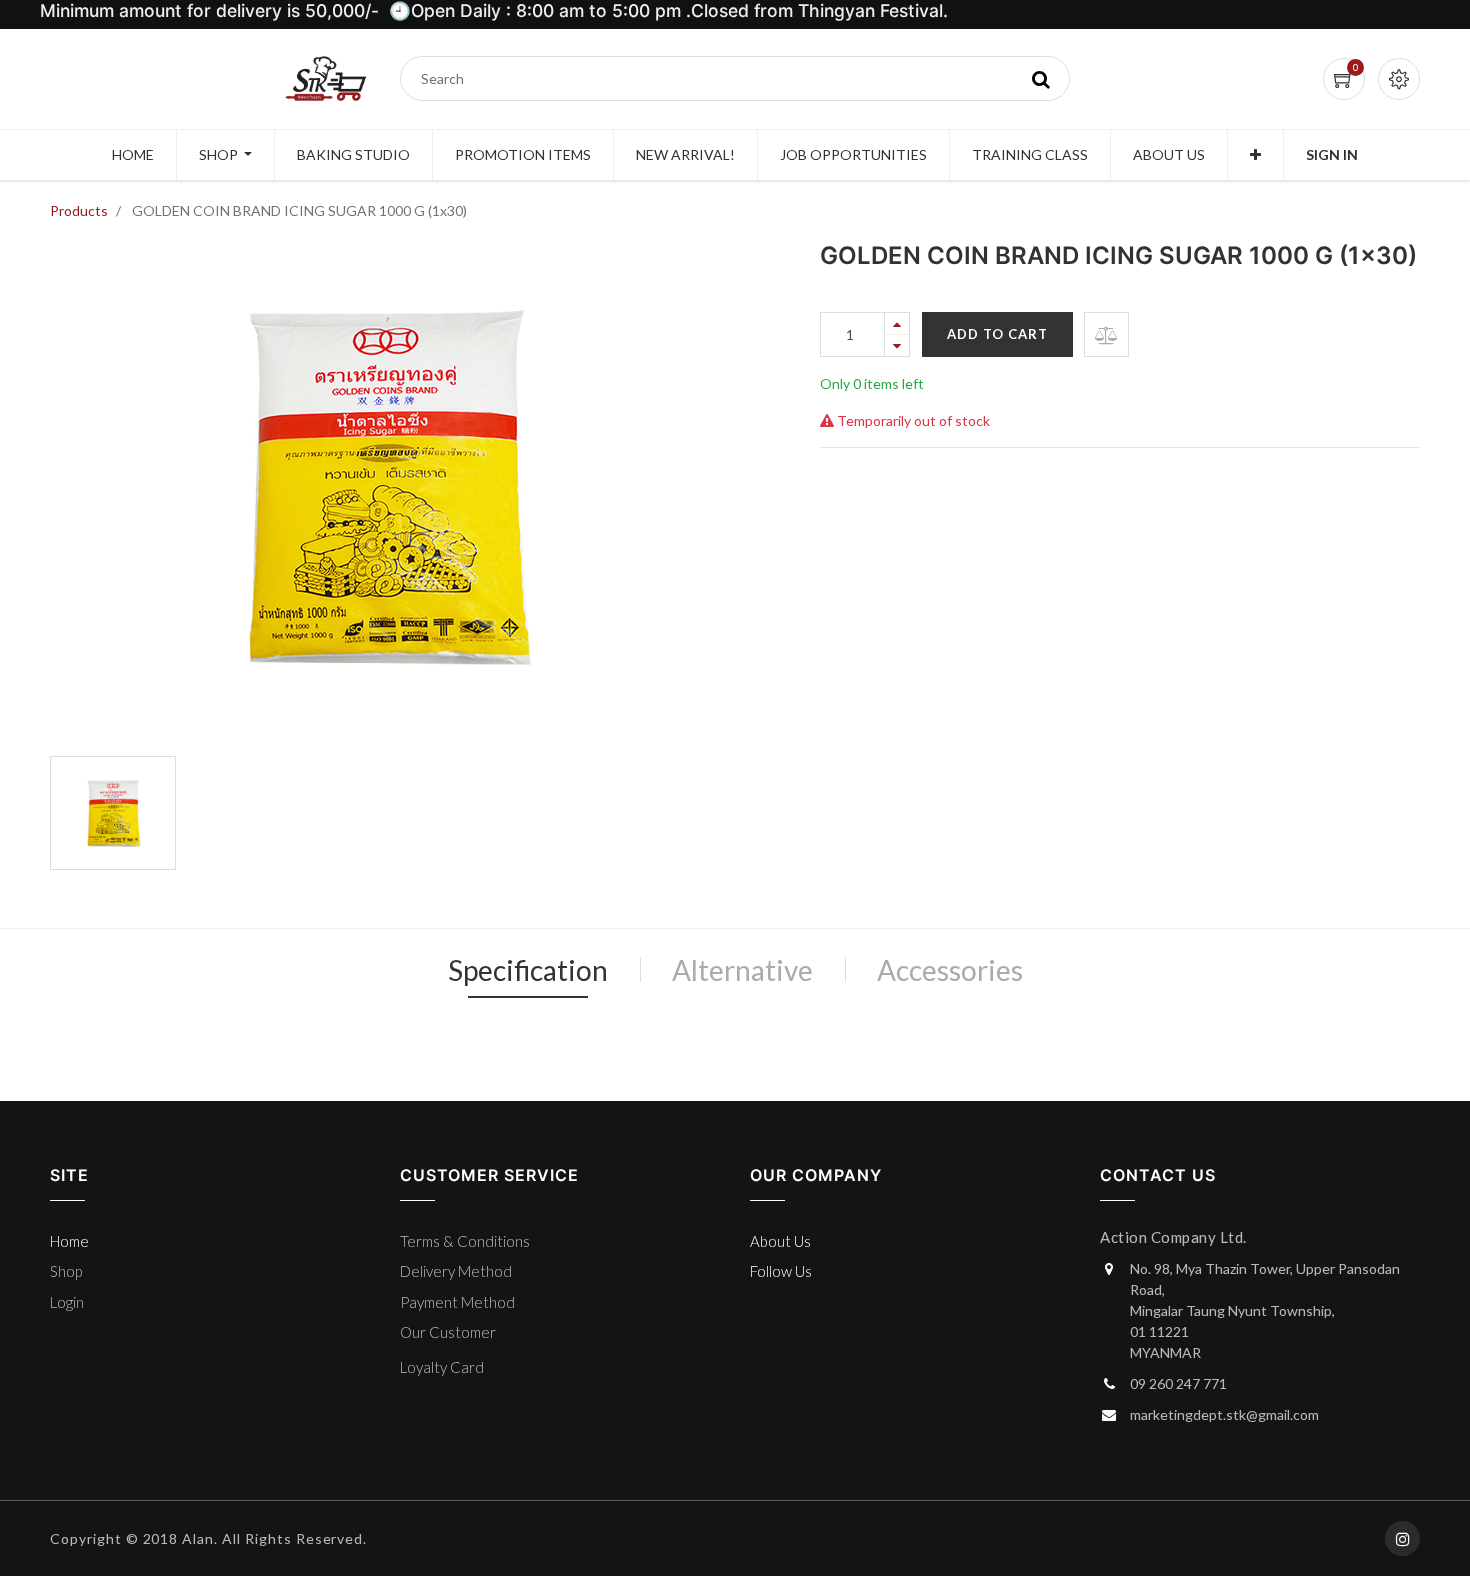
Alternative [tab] (742, 970)
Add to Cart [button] (997, 334)
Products (79, 210)
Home (69, 1241)
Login (67, 1302)
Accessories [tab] (950, 970)
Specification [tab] (528, 970)
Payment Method (457, 1302)
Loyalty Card (442, 1367)
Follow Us (781, 1271)
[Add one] (897, 323)
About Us (780, 1241)
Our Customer (448, 1332)
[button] (1255, 155)
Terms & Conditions (465, 1241)
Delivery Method (456, 1271)
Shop (66, 1271)
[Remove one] (897, 345)
